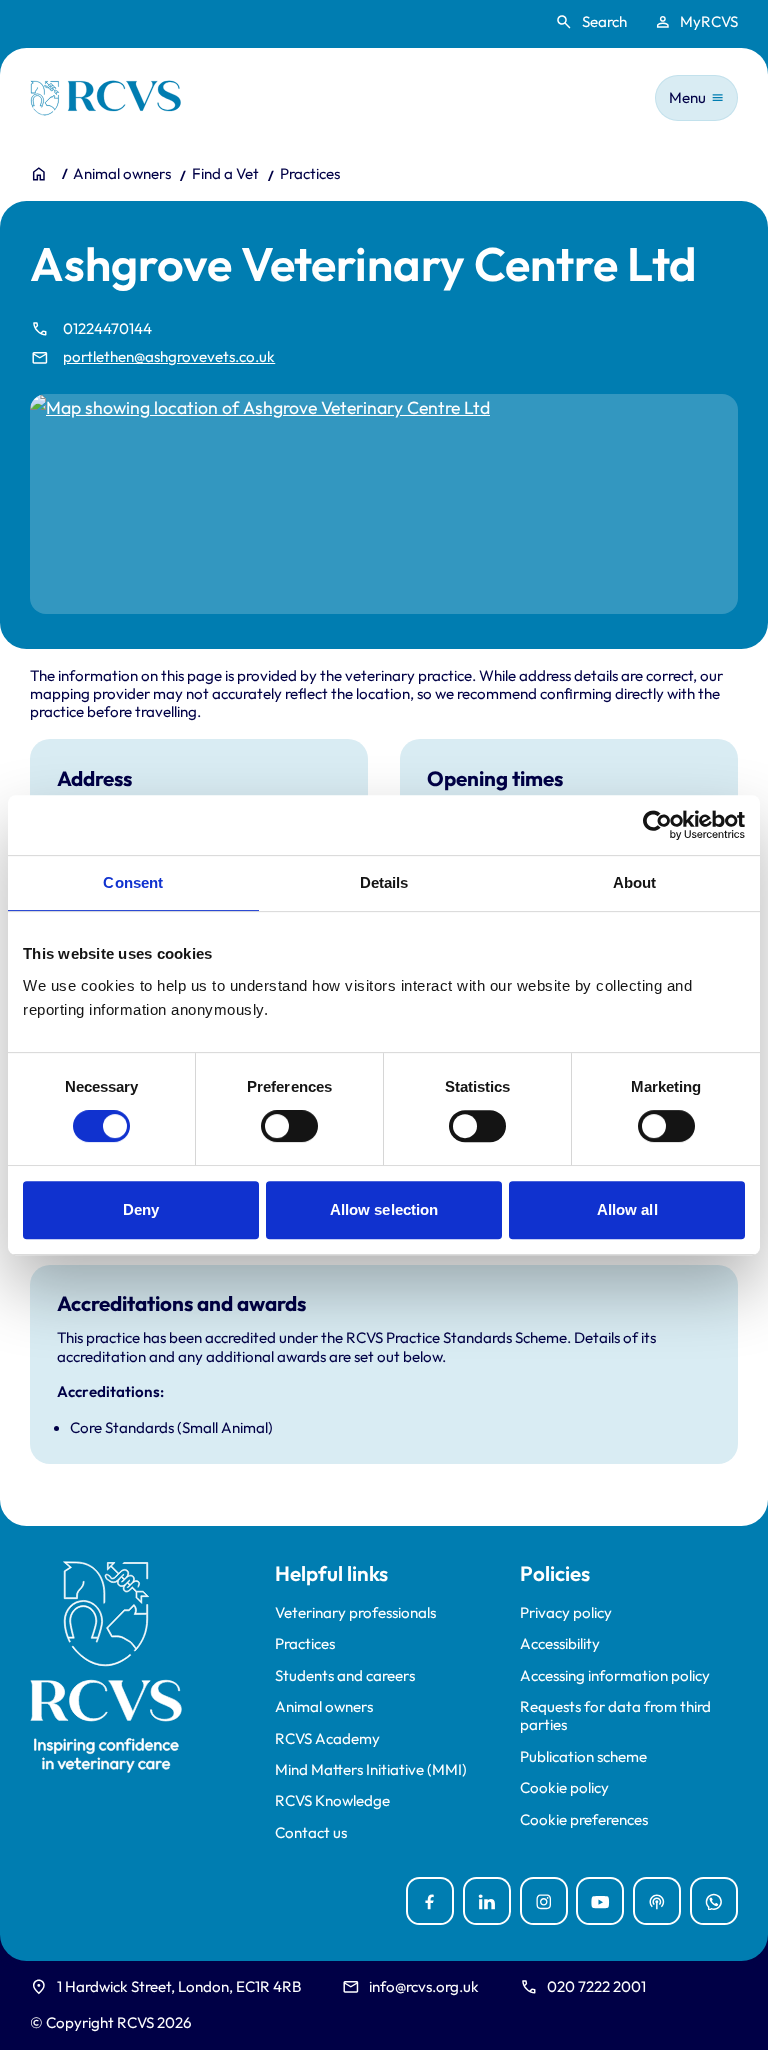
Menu (687, 97)
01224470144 (107, 329)
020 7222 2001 (596, 1986)
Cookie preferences (584, 1820)
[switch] (289, 1126)
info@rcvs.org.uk (424, 1986)
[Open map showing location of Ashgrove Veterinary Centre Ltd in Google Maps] (384, 504)
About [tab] (635, 882)
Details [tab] (384, 882)
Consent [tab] (133, 882)
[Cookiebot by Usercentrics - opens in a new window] (657, 825)
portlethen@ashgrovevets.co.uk (169, 357)
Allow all (627, 1209)
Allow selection (384, 1209)
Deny (141, 1209)
